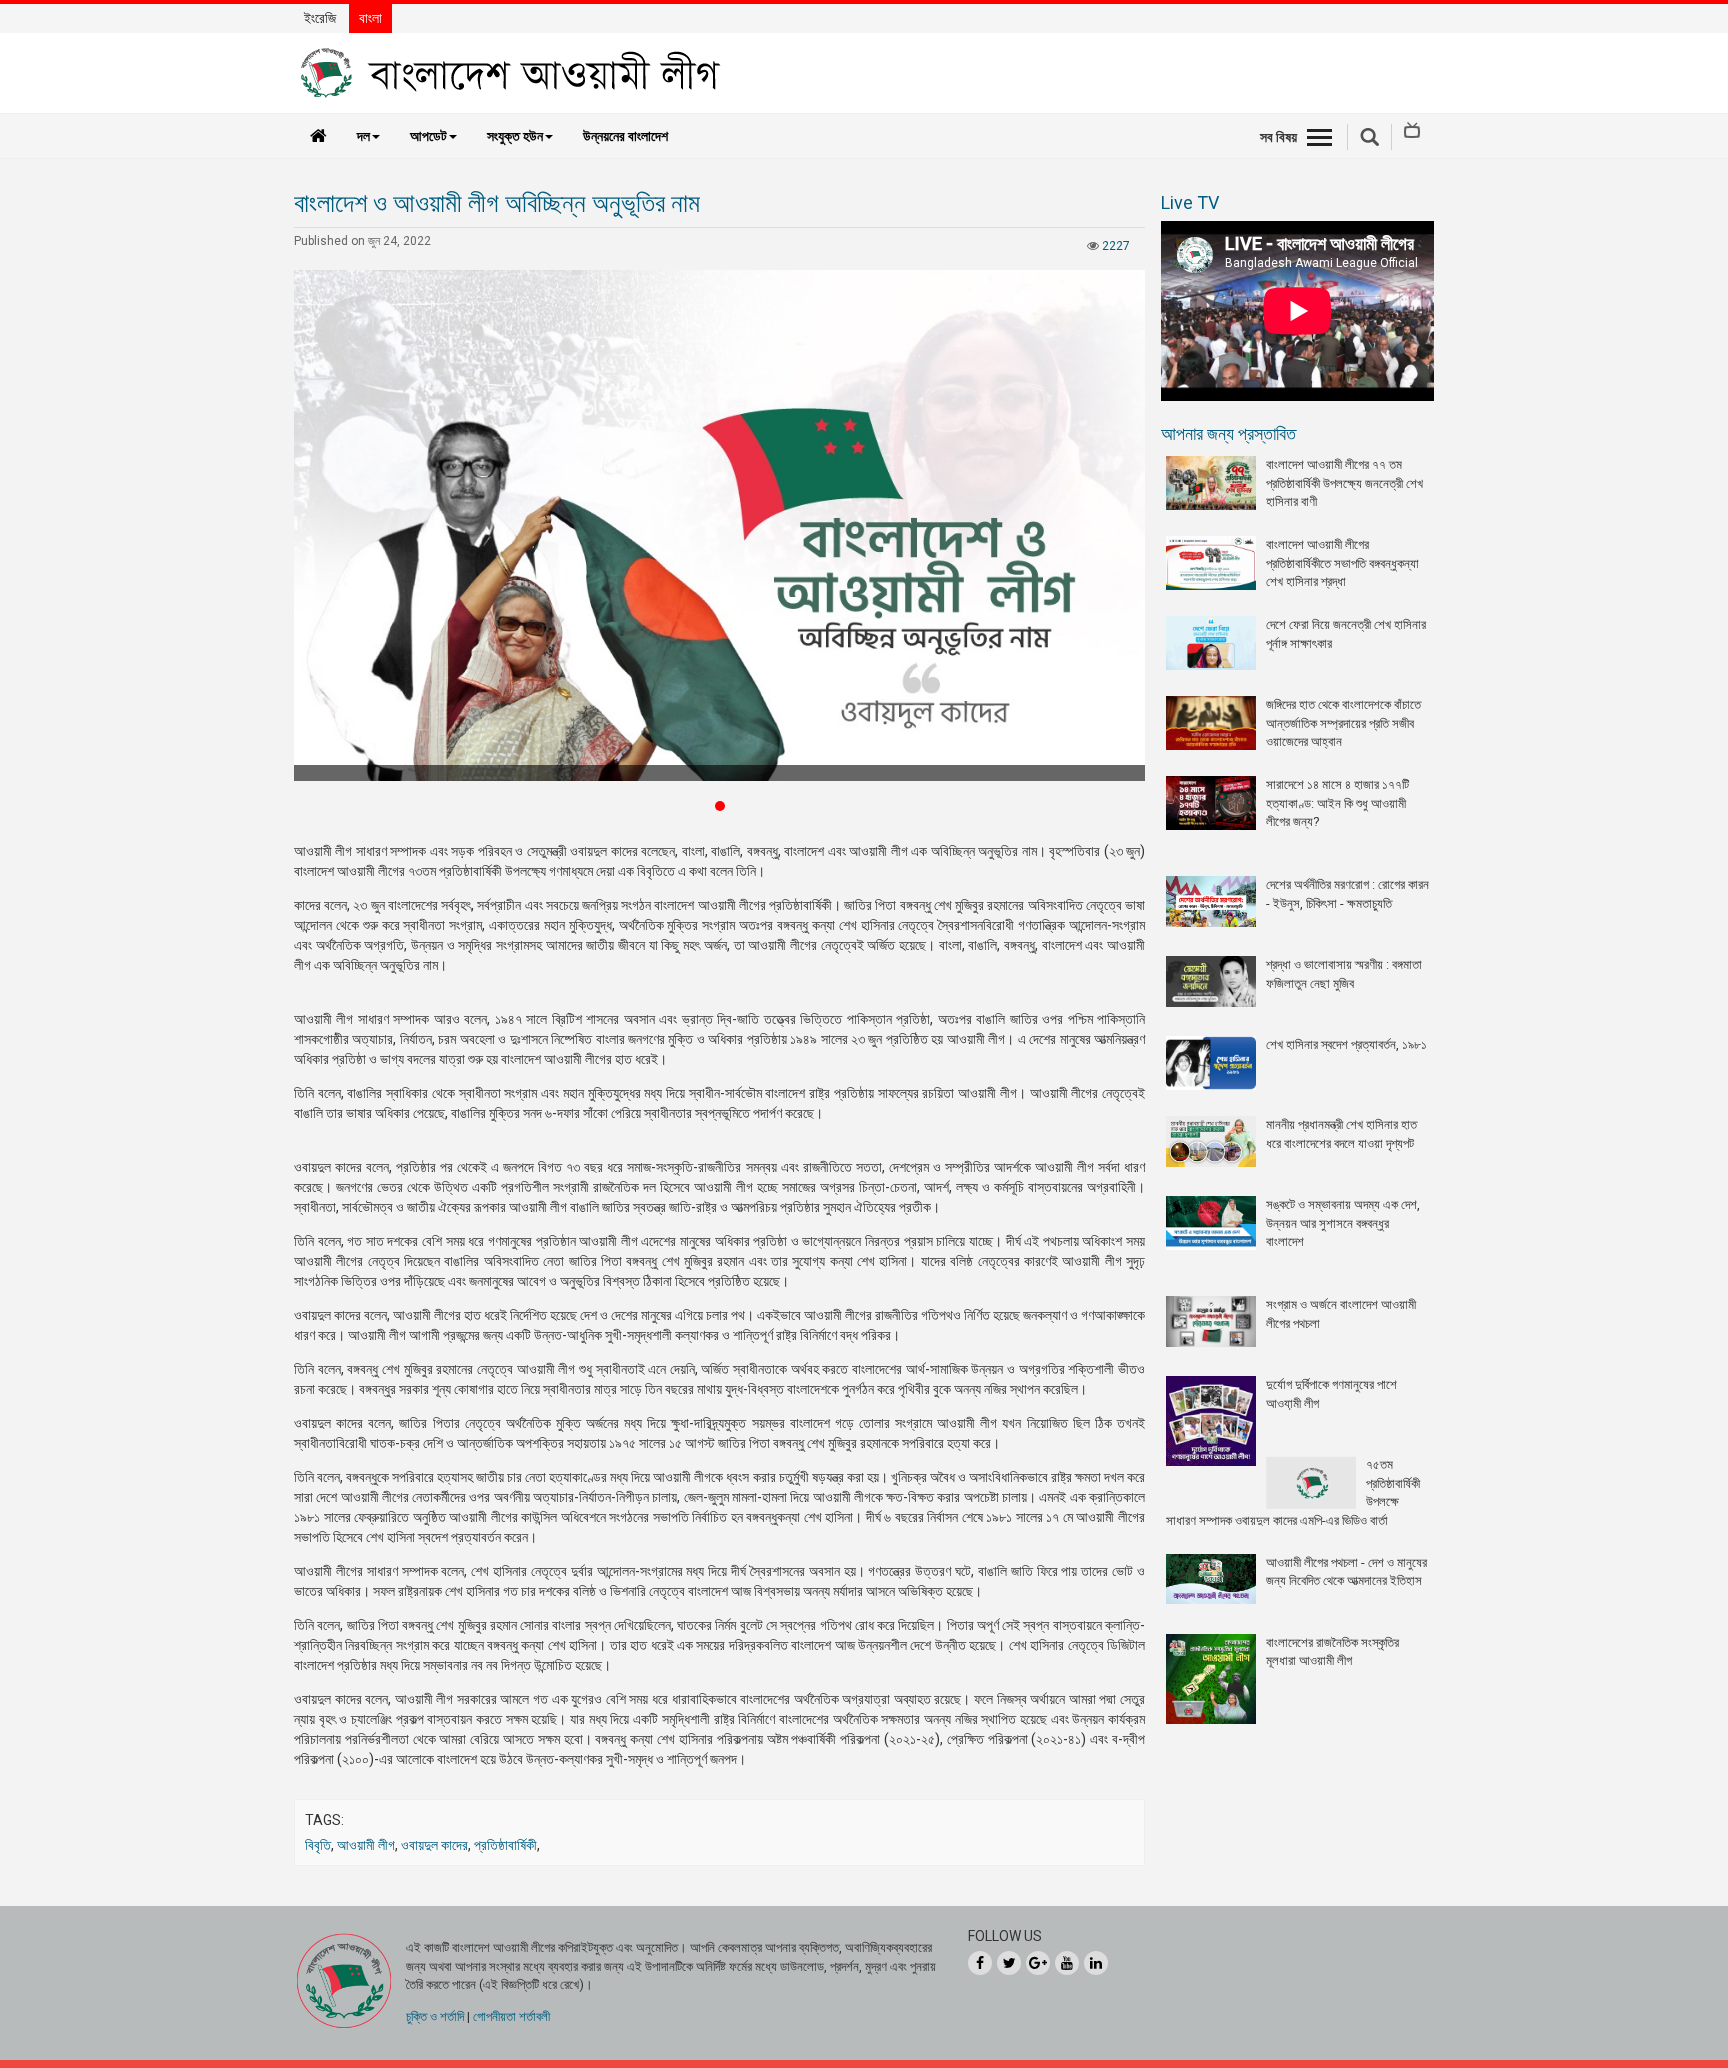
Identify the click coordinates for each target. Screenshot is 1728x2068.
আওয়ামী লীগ (366, 1845)
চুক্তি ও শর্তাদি (435, 2016)
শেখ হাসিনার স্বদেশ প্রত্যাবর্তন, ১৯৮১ (1346, 1044)
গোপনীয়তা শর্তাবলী (511, 2016)
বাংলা (370, 18)
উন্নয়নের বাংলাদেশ (625, 136)
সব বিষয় (1278, 137)
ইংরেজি (320, 18)
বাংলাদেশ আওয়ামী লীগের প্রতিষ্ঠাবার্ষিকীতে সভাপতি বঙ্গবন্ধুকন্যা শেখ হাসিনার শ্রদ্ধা (1342, 563)
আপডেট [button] (428, 136)
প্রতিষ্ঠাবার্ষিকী (505, 1845)
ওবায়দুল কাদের (434, 1845)
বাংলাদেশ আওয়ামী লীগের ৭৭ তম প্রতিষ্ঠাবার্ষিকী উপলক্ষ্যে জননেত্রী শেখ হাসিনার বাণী (1344, 483)
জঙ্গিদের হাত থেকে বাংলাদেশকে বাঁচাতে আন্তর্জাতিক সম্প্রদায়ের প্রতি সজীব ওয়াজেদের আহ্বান (1343, 723)
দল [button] (363, 136)
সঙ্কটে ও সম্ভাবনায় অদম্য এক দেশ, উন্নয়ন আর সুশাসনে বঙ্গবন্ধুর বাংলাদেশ (1343, 1223)
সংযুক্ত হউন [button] (515, 136)
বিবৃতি (318, 1845)
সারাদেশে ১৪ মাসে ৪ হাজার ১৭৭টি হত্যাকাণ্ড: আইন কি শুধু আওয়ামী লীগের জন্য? (1337, 803)
